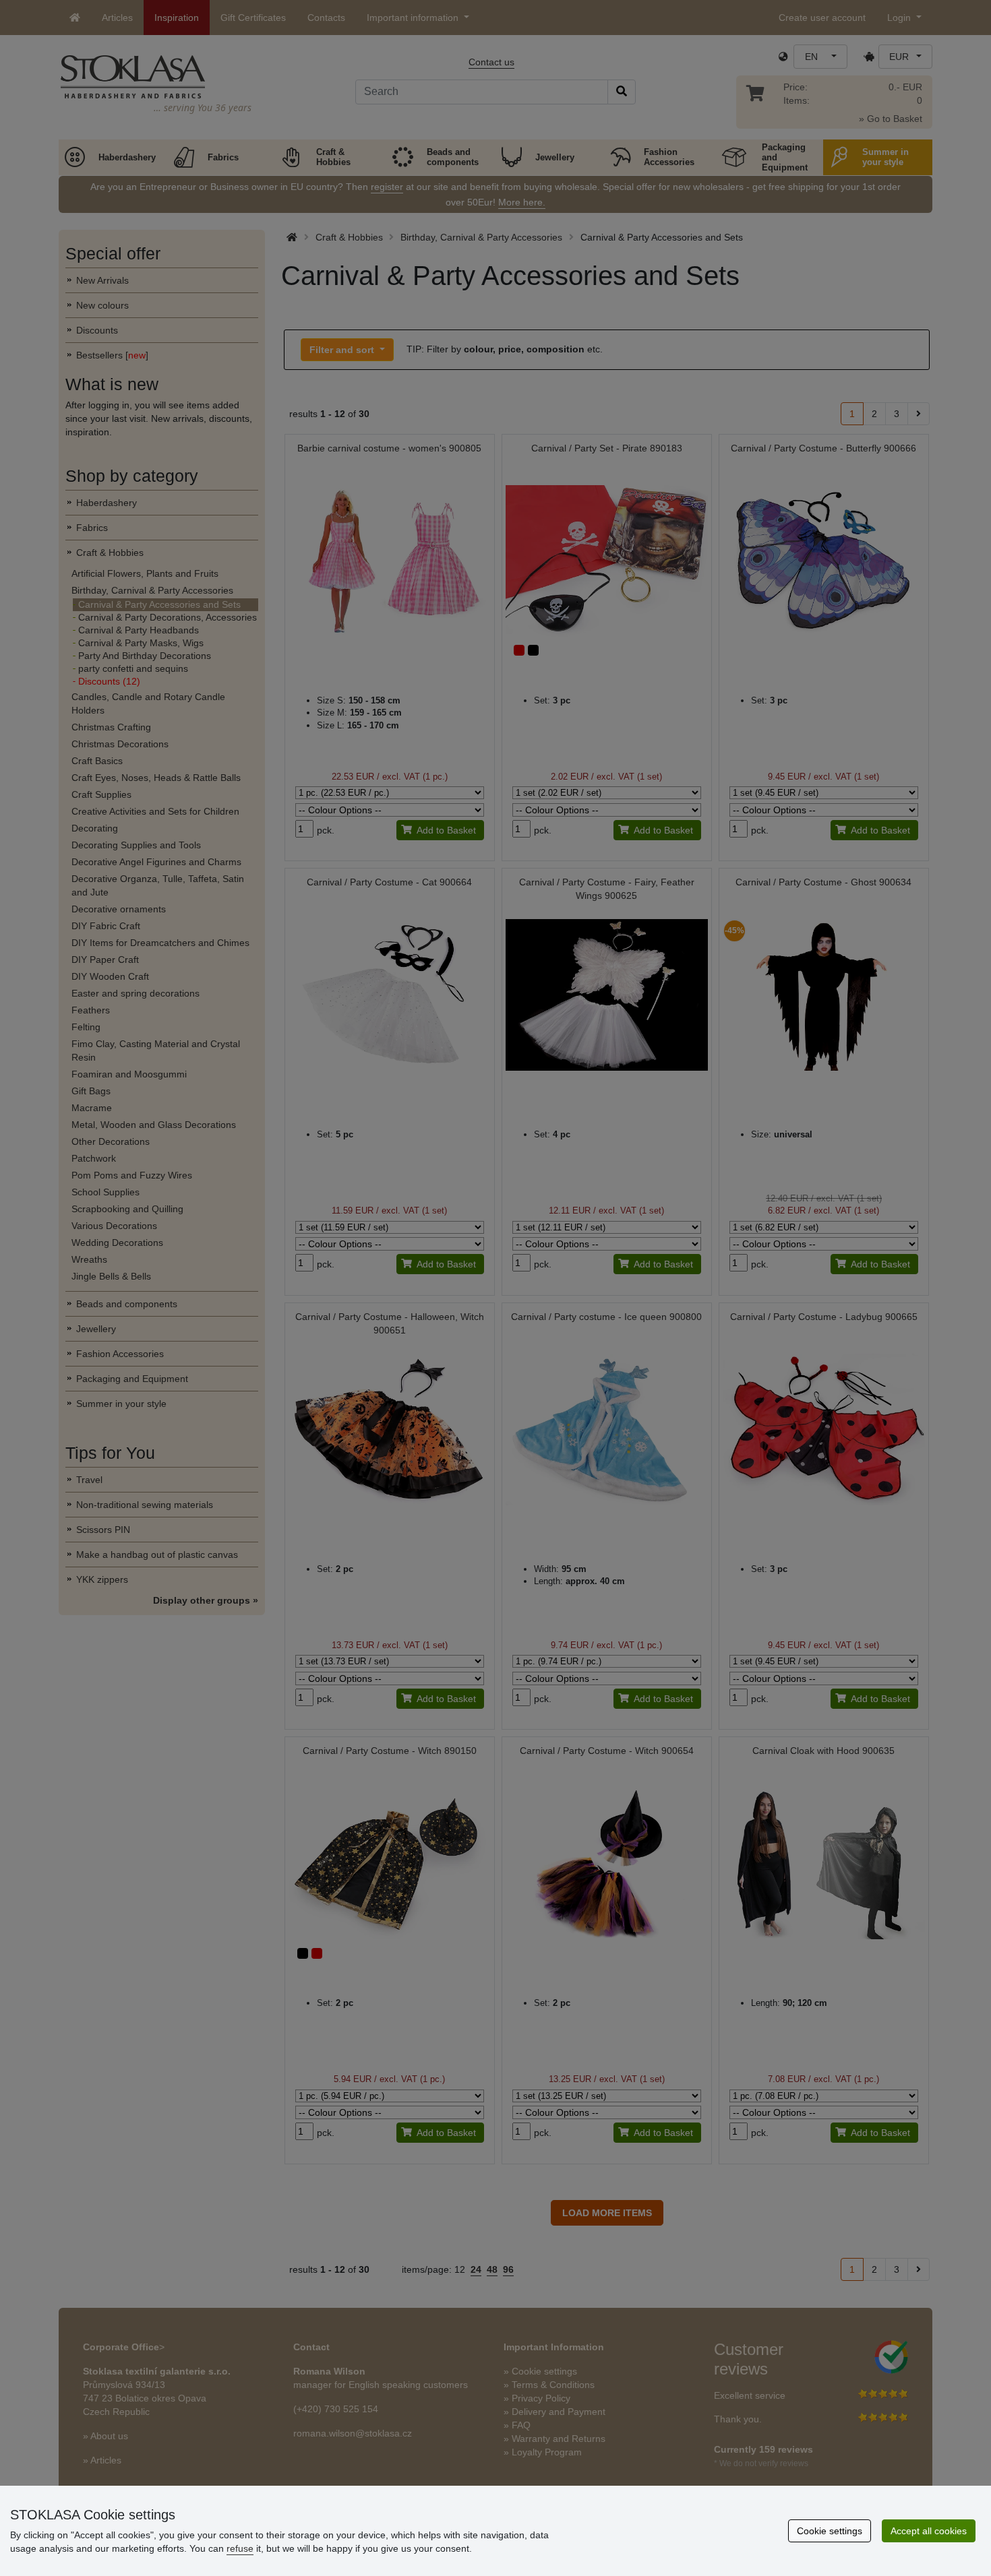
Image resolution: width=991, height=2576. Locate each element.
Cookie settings (830, 2531)
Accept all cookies (929, 2531)
